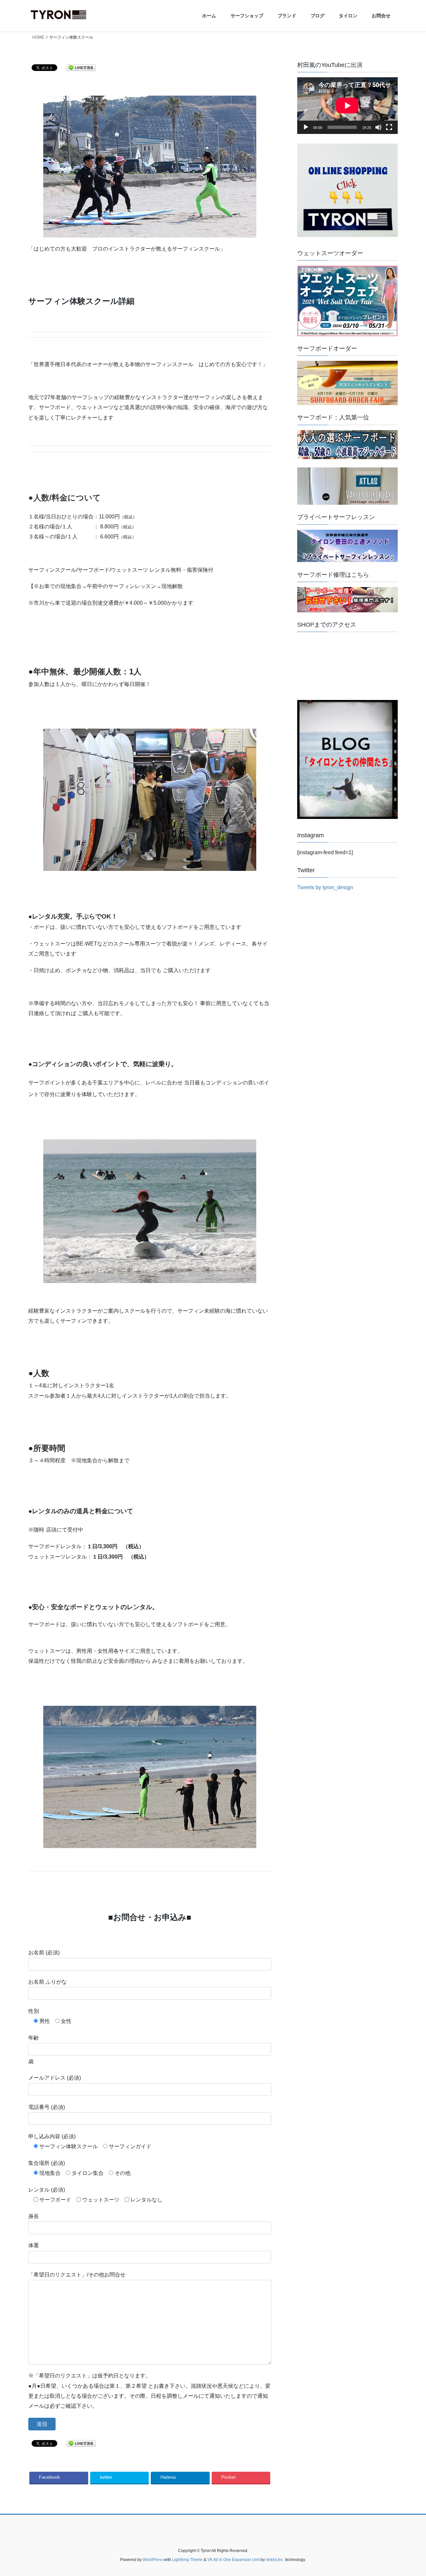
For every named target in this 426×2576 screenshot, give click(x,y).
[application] (347, 106)
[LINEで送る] (81, 67)
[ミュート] (378, 127)
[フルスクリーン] (389, 127)
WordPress (153, 2560)
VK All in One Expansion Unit (233, 2560)
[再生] (306, 127)
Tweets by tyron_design (325, 887)
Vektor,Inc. (275, 2560)
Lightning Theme (187, 2560)
